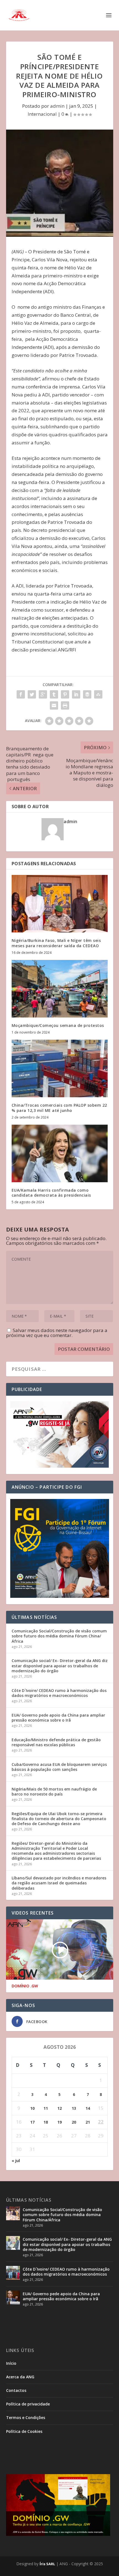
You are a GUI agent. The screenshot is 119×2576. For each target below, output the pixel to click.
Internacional (42, 114)
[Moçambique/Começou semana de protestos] (60, 989)
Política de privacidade (28, 2404)
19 (59, 2122)
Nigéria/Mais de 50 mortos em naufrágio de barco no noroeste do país (54, 1791)
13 (74, 2108)
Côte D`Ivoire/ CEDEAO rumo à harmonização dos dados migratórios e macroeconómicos (59, 1693)
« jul (16, 2161)
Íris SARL (47, 2564)
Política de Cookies (24, 2431)
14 (88, 2108)
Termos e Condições (26, 2417)
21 (88, 2122)
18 (46, 2122)
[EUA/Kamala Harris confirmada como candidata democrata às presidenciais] (60, 1153)
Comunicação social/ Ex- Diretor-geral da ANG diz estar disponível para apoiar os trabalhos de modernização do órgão (60, 1666)
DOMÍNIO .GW (25, 1986)
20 (74, 2122)
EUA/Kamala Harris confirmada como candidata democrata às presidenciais (51, 1193)
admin (57, 106)
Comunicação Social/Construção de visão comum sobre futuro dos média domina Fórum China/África (59, 1636)
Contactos (16, 2390)
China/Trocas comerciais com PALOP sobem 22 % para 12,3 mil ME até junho (59, 1108)
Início (11, 2363)
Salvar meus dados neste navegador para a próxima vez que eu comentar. (57, 1333)
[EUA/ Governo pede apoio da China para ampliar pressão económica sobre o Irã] (13, 2297)
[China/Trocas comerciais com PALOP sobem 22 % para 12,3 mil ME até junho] (60, 1068)
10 (32, 2108)
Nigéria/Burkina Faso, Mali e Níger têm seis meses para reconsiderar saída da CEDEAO (56, 943)
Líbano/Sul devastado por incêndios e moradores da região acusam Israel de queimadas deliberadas (59, 1883)
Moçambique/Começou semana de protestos (58, 1025)
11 (46, 2108)
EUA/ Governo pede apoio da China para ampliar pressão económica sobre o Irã (58, 1718)
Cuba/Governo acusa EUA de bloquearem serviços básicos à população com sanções (59, 1767)
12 (59, 2108)
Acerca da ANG (20, 2377)
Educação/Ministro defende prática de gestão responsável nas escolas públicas (56, 1742)
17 (32, 2122)
